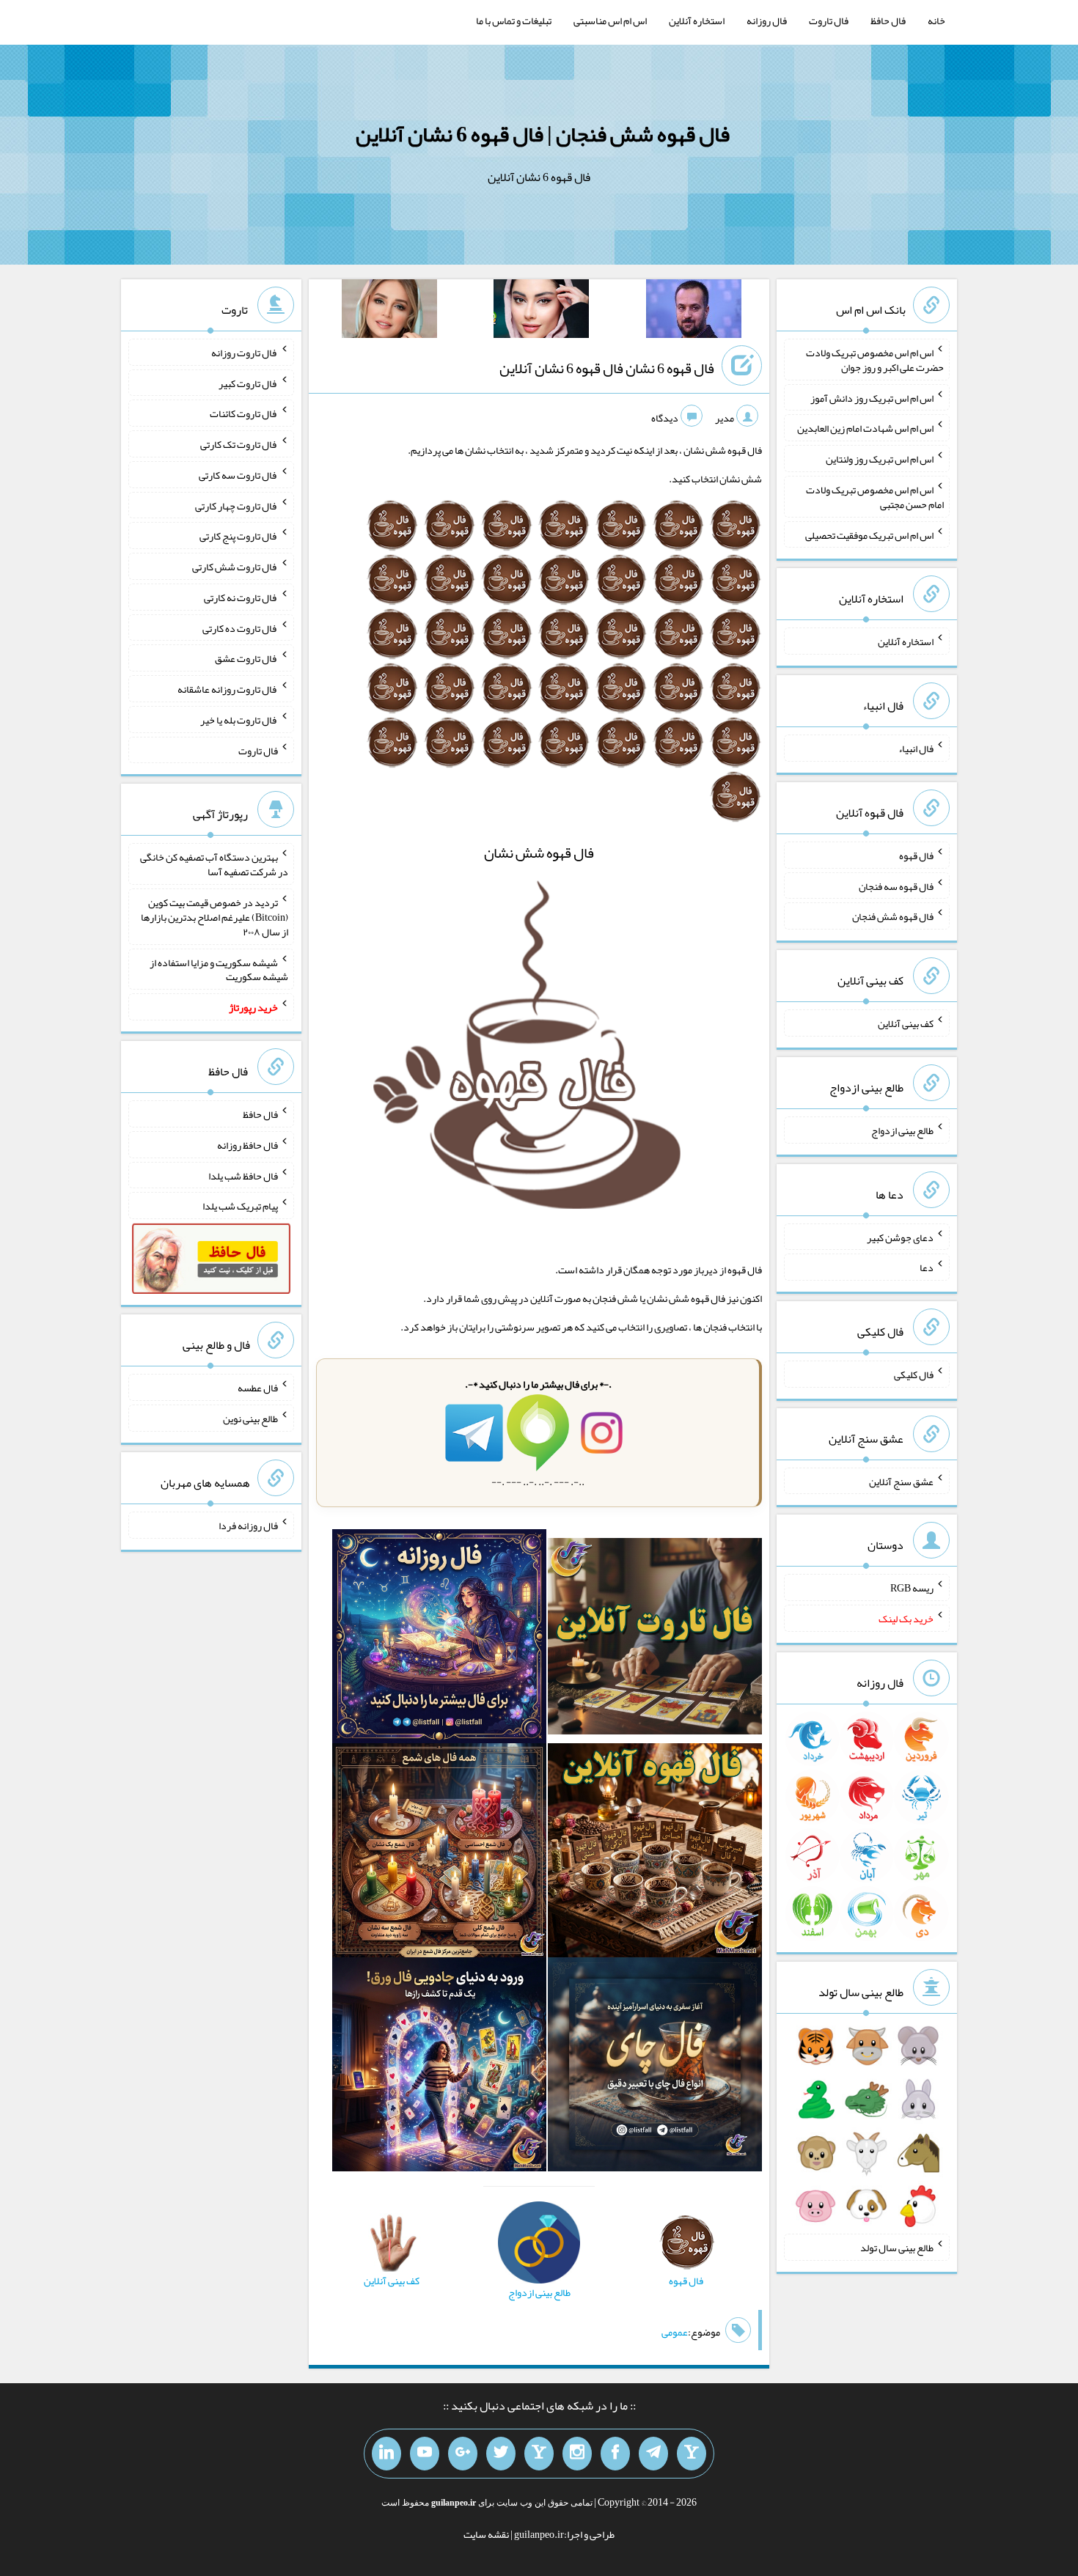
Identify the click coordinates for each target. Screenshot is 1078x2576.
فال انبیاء (916, 748)
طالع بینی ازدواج (902, 1130)
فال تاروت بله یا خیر (239, 720)
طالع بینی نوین (250, 1418)
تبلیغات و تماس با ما (514, 21)
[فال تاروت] (655, 1639)
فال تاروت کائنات (244, 413)
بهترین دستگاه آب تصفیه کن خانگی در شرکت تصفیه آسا (214, 864)
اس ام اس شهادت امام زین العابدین (865, 428)
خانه (936, 21)
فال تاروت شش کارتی (235, 567)
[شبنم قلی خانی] (389, 312)
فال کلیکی (914, 1375)
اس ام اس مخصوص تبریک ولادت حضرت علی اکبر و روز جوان (875, 360)
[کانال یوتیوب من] (425, 2454)
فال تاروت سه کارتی (238, 475)
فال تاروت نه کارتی (241, 597)
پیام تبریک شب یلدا (240, 1206)
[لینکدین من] (386, 2454)
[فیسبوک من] (615, 2454)
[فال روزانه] (439, 1639)
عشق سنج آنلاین (901, 1481)
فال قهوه (916, 855)
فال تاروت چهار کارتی (236, 505)
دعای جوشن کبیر (900, 1237)
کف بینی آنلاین (906, 1023)
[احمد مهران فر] (694, 312)
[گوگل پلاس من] (463, 2454)
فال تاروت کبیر (248, 383)
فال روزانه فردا (248, 1526)
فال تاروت (829, 21)
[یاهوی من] (692, 2454)
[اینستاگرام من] (577, 2454)
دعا (927, 1267)
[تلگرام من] (653, 2454)
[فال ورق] (439, 2068)
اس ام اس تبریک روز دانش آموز (872, 397)
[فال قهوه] (655, 1853)
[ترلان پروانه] (541, 312)
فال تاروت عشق (246, 658)
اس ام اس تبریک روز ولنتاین (880, 459)
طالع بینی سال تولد (897, 2248)
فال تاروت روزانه (245, 353)
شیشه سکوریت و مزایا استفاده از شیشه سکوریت (219, 969)
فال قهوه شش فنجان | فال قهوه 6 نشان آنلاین (543, 134)
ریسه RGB (912, 1588)
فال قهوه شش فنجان (893, 916)
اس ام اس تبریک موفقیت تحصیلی (869, 534)
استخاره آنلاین (697, 21)
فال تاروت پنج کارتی (239, 536)
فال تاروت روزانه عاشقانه (228, 689)
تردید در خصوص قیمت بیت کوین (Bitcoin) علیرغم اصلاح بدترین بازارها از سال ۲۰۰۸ (214, 917)
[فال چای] (655, 2068)
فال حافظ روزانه (247, 1145)
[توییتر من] (501, 2454)
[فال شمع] (439, 1853)
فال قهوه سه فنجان (896, 886)
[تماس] (539, 2454)
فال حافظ (888, 21)
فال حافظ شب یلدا (243, 1175)
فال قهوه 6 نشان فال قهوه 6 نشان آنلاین (607, 368)
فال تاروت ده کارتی (240, 628)
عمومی (675, 2332)
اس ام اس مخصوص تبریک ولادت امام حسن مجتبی (875, 497)
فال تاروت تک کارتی (239, 444)
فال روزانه (767, 21)
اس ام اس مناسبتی (610, 21)
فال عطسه (258, 1388)
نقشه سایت (486, 2534)
